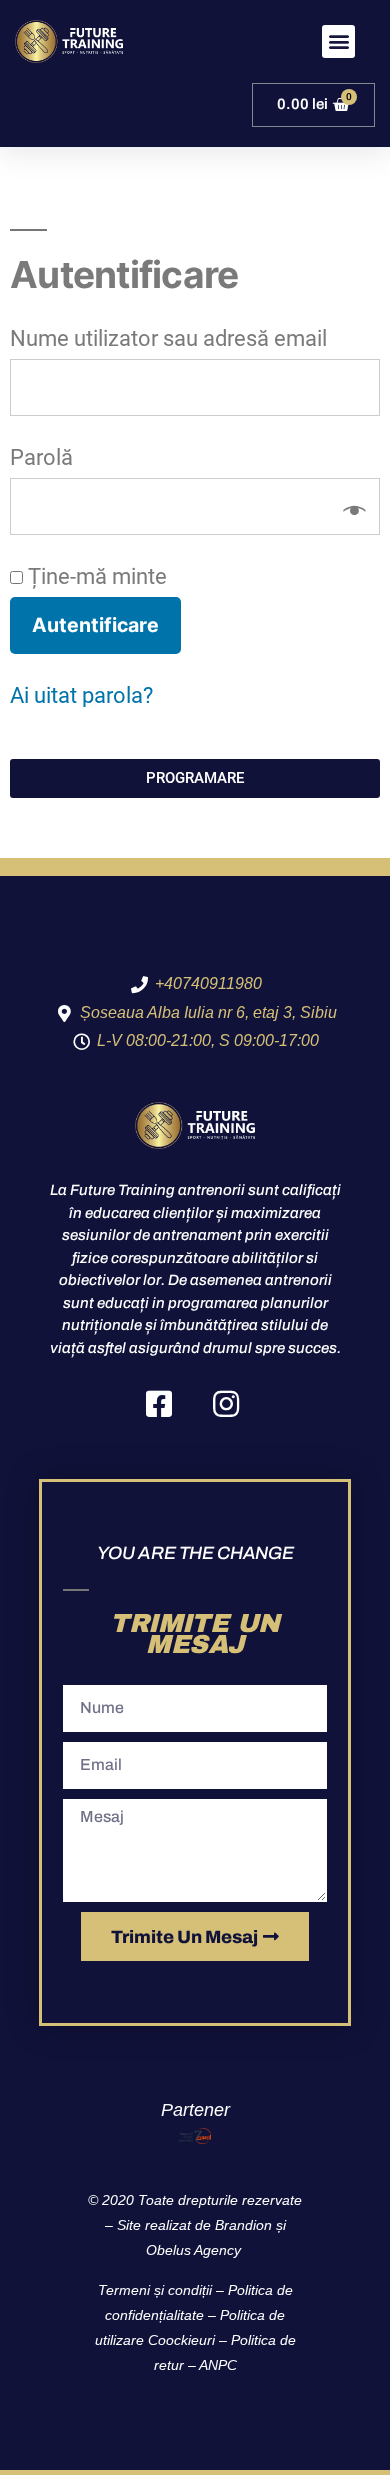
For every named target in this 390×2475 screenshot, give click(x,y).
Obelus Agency (195, 2250)
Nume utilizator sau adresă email (175, 338)
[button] (338, 41)
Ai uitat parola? (81, 695)
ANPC (218, 2365)
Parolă (48, 457)
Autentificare (95, 625)
